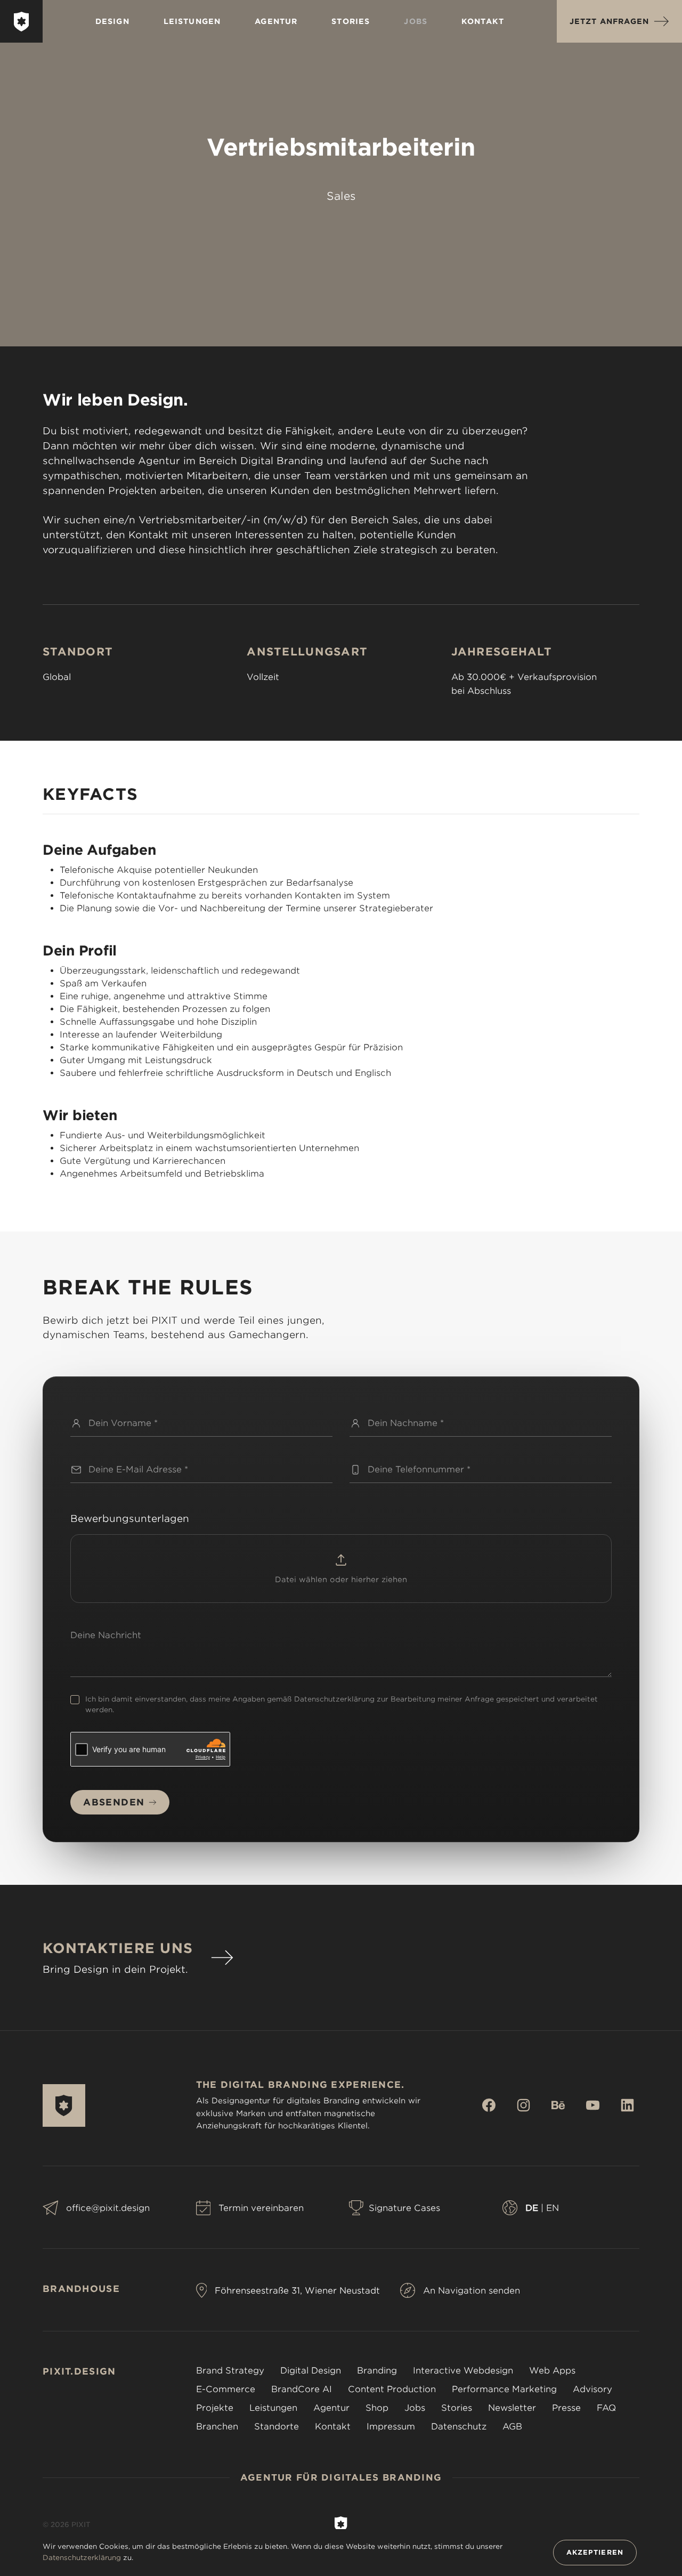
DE (532, 2208)
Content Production (392, 2389)
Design (112, 21)
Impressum (391, 2427)
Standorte (277, 2427)
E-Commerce (226, 2389)
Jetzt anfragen (609, 21)
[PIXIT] (22, 22)
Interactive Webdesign (463, 2371)
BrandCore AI (302, 2389)
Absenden (114, 1802)
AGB (512, 2427)
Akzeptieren (595, 2552)
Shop (377, 2408)
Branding (377, 2371)
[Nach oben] (341, 2524)
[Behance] (569, 2105)
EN (553, 2208)
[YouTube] (603, 2105)
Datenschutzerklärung (334, 1699)
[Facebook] (500, 2105)
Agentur (276, 21)
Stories (351, 21)
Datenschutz (459, 2427)
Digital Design (311, 2371)
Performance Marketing (504, 2389)
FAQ (606, 2408)
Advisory (592, 2389)
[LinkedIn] (630, 2105)
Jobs (416, 21)
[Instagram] (534, 2105)
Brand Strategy (230, 2371)
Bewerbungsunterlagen (130, 1518)
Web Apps (552, 2371)
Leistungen (192, 21)
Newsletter (512, 2408)
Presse (566, 2408)
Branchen (217, 2427)
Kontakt (483, 21)
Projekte (215, 2408)
